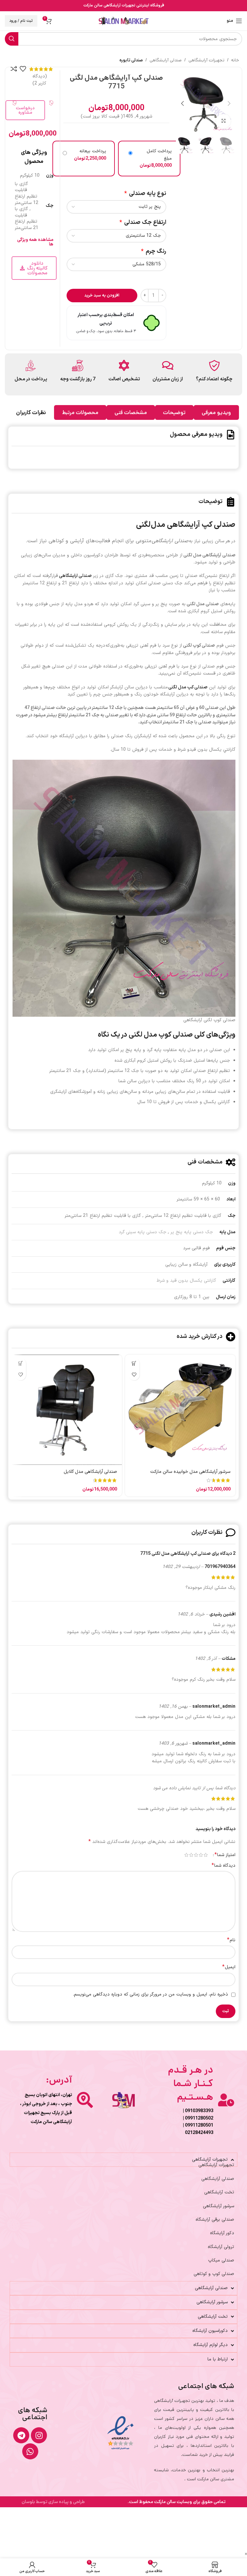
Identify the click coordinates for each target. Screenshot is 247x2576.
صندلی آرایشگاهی (166, 60)
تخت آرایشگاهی (219, 2192)
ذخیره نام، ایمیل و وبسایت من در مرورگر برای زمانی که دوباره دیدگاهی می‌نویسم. (151, 1994)
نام (231, 1940)
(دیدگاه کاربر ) (40, 80)
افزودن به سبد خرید (102, 296)
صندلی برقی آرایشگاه (215, 2220)
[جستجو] (12, 39)
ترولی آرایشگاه (221, 2247)
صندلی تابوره (131, 60)
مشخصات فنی (131, 412)
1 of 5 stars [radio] (206, 1855)
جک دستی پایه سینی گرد (142, 1232)
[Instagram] (39, 2435)
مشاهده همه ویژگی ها (35, 242)
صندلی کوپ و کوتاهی (214, 2274)
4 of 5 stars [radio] (191, 1855)
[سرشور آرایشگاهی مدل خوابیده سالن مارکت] (180, 1410)
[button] (229, 103)
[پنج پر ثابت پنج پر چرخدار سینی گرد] (116, 207)
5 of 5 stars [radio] (186, 1855)
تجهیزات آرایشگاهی (206, 60)
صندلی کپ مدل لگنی (188, 687)
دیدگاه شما (224, 1866)
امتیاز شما (225, 1855)
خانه (235, 60)
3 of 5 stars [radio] (196, 1855)
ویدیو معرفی (216, 412)
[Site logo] (124, 21)
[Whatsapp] (30, 2451)
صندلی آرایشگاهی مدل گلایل (90, 1472)
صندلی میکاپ (221, 2260)
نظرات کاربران (31, 412)
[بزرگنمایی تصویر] (223, 121)
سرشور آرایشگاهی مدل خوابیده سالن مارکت (190, 1472)
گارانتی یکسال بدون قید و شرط (186, 1281)
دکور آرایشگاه (222, 2233)
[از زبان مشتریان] (168, 365)
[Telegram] (21, 2435)
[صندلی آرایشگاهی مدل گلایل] (67, 1410)
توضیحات (174, 412)
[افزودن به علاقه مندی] (23, 69)
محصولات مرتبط (80, 412)
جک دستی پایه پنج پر (192, 1232)
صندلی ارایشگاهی (75, 576)
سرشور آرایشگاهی (219, 2206)
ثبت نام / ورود (21, 21)
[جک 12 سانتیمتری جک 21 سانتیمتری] (116, 236)
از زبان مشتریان (168, 379)
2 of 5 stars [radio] (201, 1855)
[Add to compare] (14, 69)
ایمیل (229, 1967)
